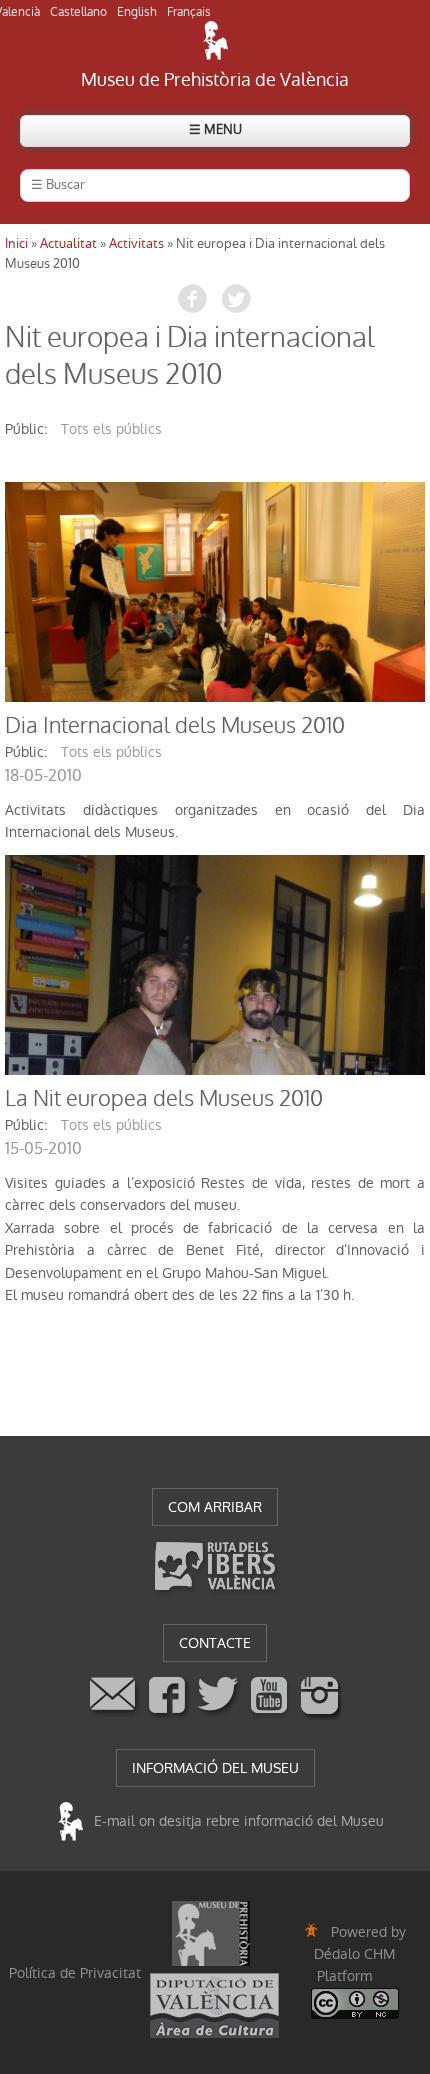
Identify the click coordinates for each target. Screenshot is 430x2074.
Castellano (78, 12)
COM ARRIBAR (215, 1507)
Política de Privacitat (75, 1973)
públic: (26, 429)
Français (189, 12)
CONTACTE (215, 1643)
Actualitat (68, 243)
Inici (16, 243)
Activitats (136, 243)
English (137, 12)
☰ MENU (215, 129)
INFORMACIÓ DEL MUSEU (215, 1768)
